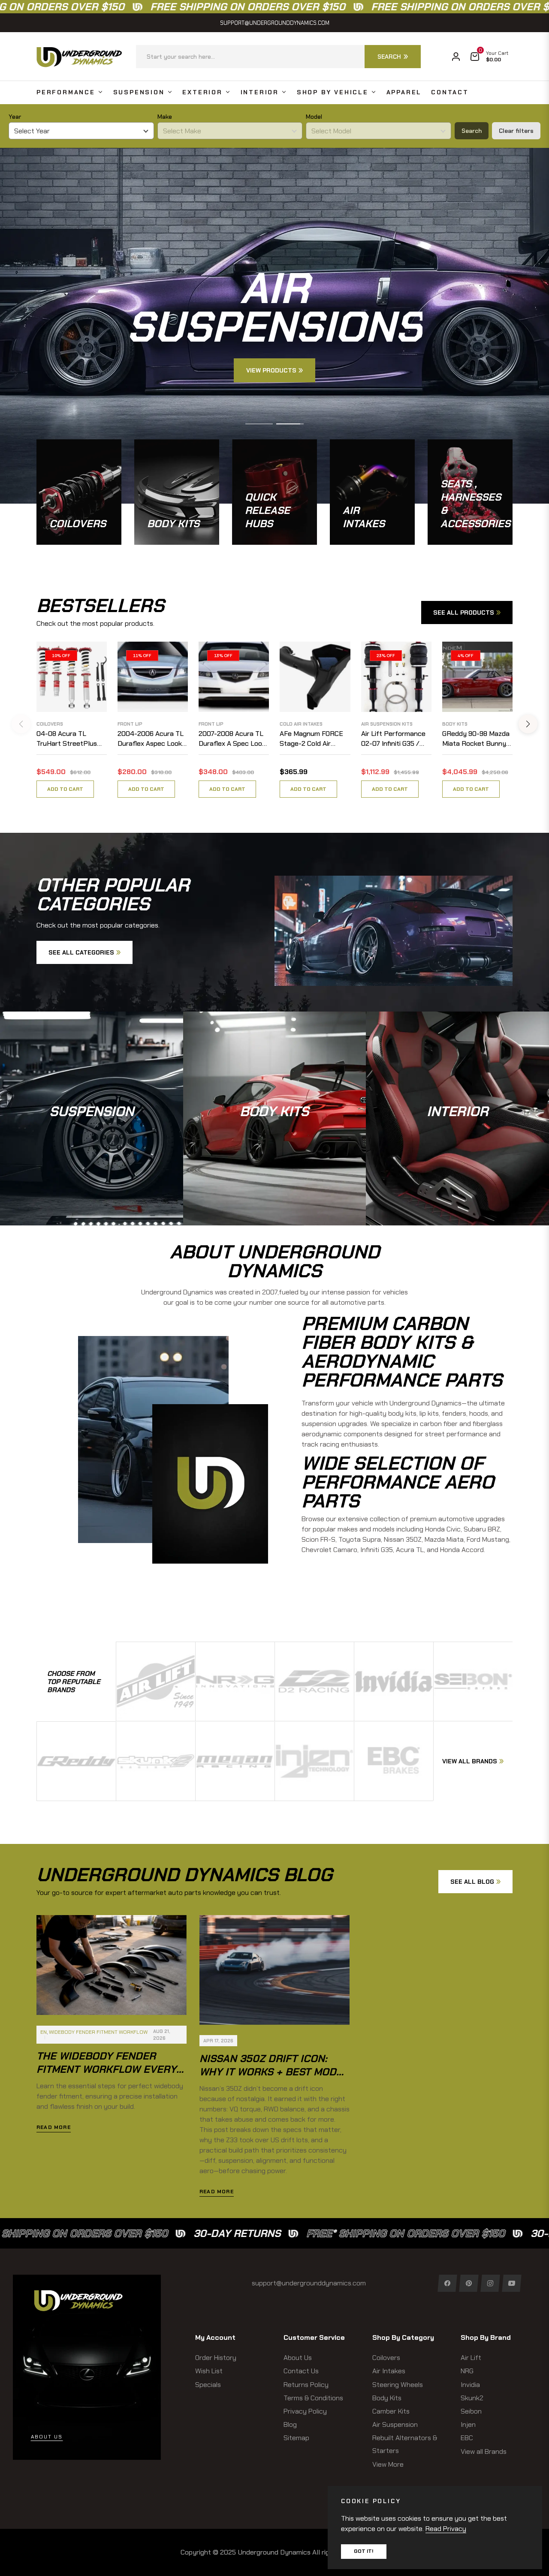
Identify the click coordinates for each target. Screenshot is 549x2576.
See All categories (81, 952)
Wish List (209, 2371)
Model (314, 117)
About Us (298, 2358)
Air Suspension (395, 2424)
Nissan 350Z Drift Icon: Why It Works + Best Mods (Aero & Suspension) (271, 2072)
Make (165, 117)
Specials (208, 2385)
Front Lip (130, 724)
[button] (278, 57)
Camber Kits (391, 2411)
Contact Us (301, 2371)
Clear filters (516, 131)
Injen (468, 2424)
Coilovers (50, 724)
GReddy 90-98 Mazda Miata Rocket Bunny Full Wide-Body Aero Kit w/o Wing (476, 739)
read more (54, 2127)
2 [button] (290, 424)
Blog (290, 2424)
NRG (467, 2371)
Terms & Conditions (313, 2398)
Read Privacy (446, 2529)
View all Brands (484, 2451)
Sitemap (296, 2438)
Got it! (364, 2551)
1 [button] (259, 424)
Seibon (471, 2411)
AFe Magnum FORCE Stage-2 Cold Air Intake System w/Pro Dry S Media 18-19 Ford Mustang (315, 739)
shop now (92, 1139)
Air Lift (471, 2358)
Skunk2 (472, 2398)
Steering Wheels (398, 2385)
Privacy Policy (305, 2411)
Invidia (470, 2385)
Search (472, 131)
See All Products (464, 612)
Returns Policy (306, 2385)
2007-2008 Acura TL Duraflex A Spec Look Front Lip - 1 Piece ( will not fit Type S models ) (232, 739)
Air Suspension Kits (387, 724)
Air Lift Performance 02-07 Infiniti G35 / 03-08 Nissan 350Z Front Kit (393, 739)
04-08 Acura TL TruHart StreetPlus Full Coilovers (67, 739)
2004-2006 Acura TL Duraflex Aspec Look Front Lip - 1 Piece (151, 739)
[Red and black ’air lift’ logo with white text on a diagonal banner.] (156, 1681)
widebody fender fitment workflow (98, 2032)
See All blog (472, 1882)
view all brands (470, 1761)
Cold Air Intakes (301, 724)
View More (388, 2464)
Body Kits (455, 724)
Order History (216, 2358)
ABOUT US (47, 2437)
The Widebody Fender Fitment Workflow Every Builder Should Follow (106, 2069)
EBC (467, 2438)
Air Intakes (389, 2371)
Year (15, 117)
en (44, 2032)
